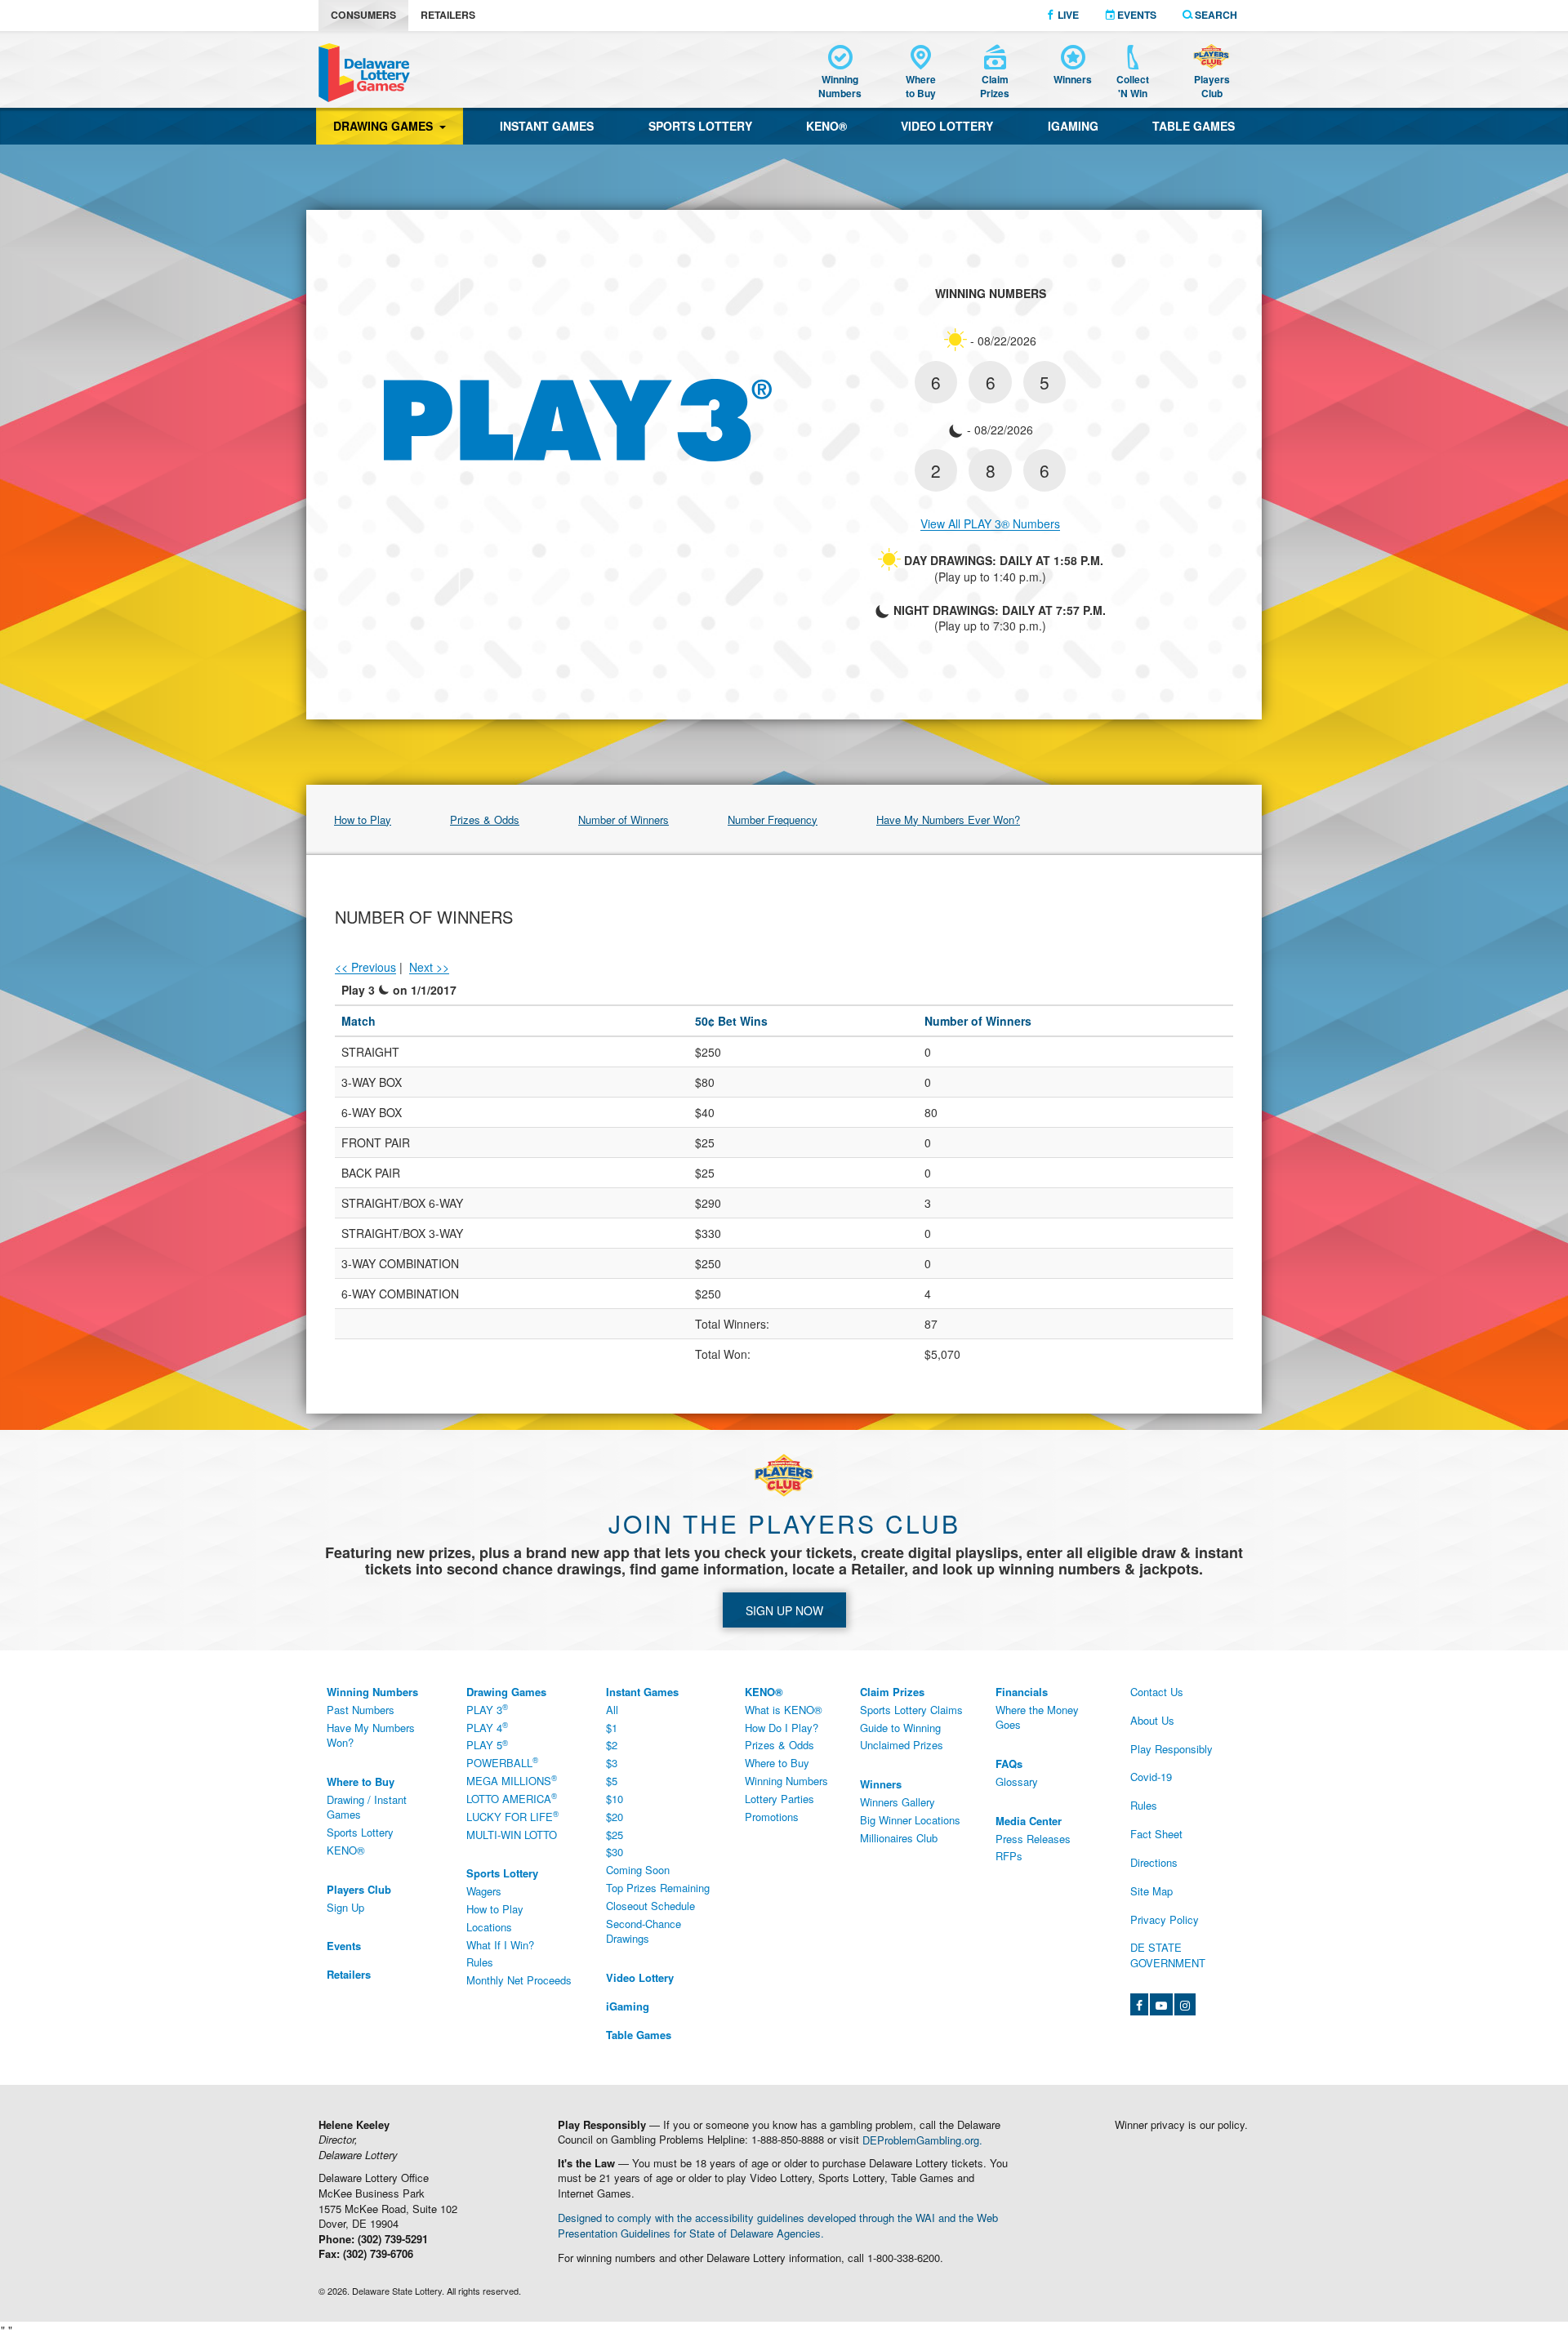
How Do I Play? (782, 1728)
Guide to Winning (900, 1728)
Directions (1154, 1862)
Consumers (363, 15)
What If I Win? (500, 1945)
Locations (489, 1927)
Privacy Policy (1165, 1919)
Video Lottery (947, 126)
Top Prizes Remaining (658, 1888)
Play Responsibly (1172, 1749)
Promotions (772, 1817)
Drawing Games (386, 126)
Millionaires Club (899, 1838)
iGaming (1073, 126)
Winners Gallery (898, 1802)
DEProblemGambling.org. (922, 2139)
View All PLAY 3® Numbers (990, 523)
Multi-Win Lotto (512, 1835)
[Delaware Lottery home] (364, 73)
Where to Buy (777, 1763)
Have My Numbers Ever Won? (948, 819)
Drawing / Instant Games (367, 1807)
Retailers (448, 15)
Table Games (1194, 126)
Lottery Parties (780, 1799)
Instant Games (547, 126)
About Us (1152, 1720)
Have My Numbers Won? (371, 1735)
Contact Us (1157, 1692)
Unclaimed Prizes (902, 1745)
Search (1215, 15)
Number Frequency (773, 819)
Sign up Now (784, 1610)
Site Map (1151, 1891)
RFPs (1009, 1856)
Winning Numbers (786, 1781)
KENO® (826, 126)
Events (1136, 15)
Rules (480, 1962)
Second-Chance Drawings (644, 1931)
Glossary (1017, 1781)
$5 (612, 1781)
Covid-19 (1151, 1777)
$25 (615, 1835)
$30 (615, 1852)
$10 (615, 1799)
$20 (615, 1817)
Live (1067, 15)
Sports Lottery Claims (911, 1710)
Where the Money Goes (1037, 1717)
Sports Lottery (700, 126)
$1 (612, 1728)
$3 (612, 1763)
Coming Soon (638, 1870)
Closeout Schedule (650, 1906)
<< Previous (365, 967)
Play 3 (487, 1709)
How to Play (363, 819)
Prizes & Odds (485, 819)
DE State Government (1168, 1955)
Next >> (429, 967)
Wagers (484, 1891)
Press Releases (1033, 1839)
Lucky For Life (512, 1816)
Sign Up (345, 1907)
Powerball (502, 1763)
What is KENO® (784, 1710)
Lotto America (512, 1798)
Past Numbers (361, 1710)
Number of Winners (624, 819)
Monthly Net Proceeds (519, 1980)
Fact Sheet (1156, 1834)
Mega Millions (512, 1780)
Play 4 (487, 1727)
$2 (612, 1745)
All (612, 1710)
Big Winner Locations (910, 1820)
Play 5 (487, 1745)
